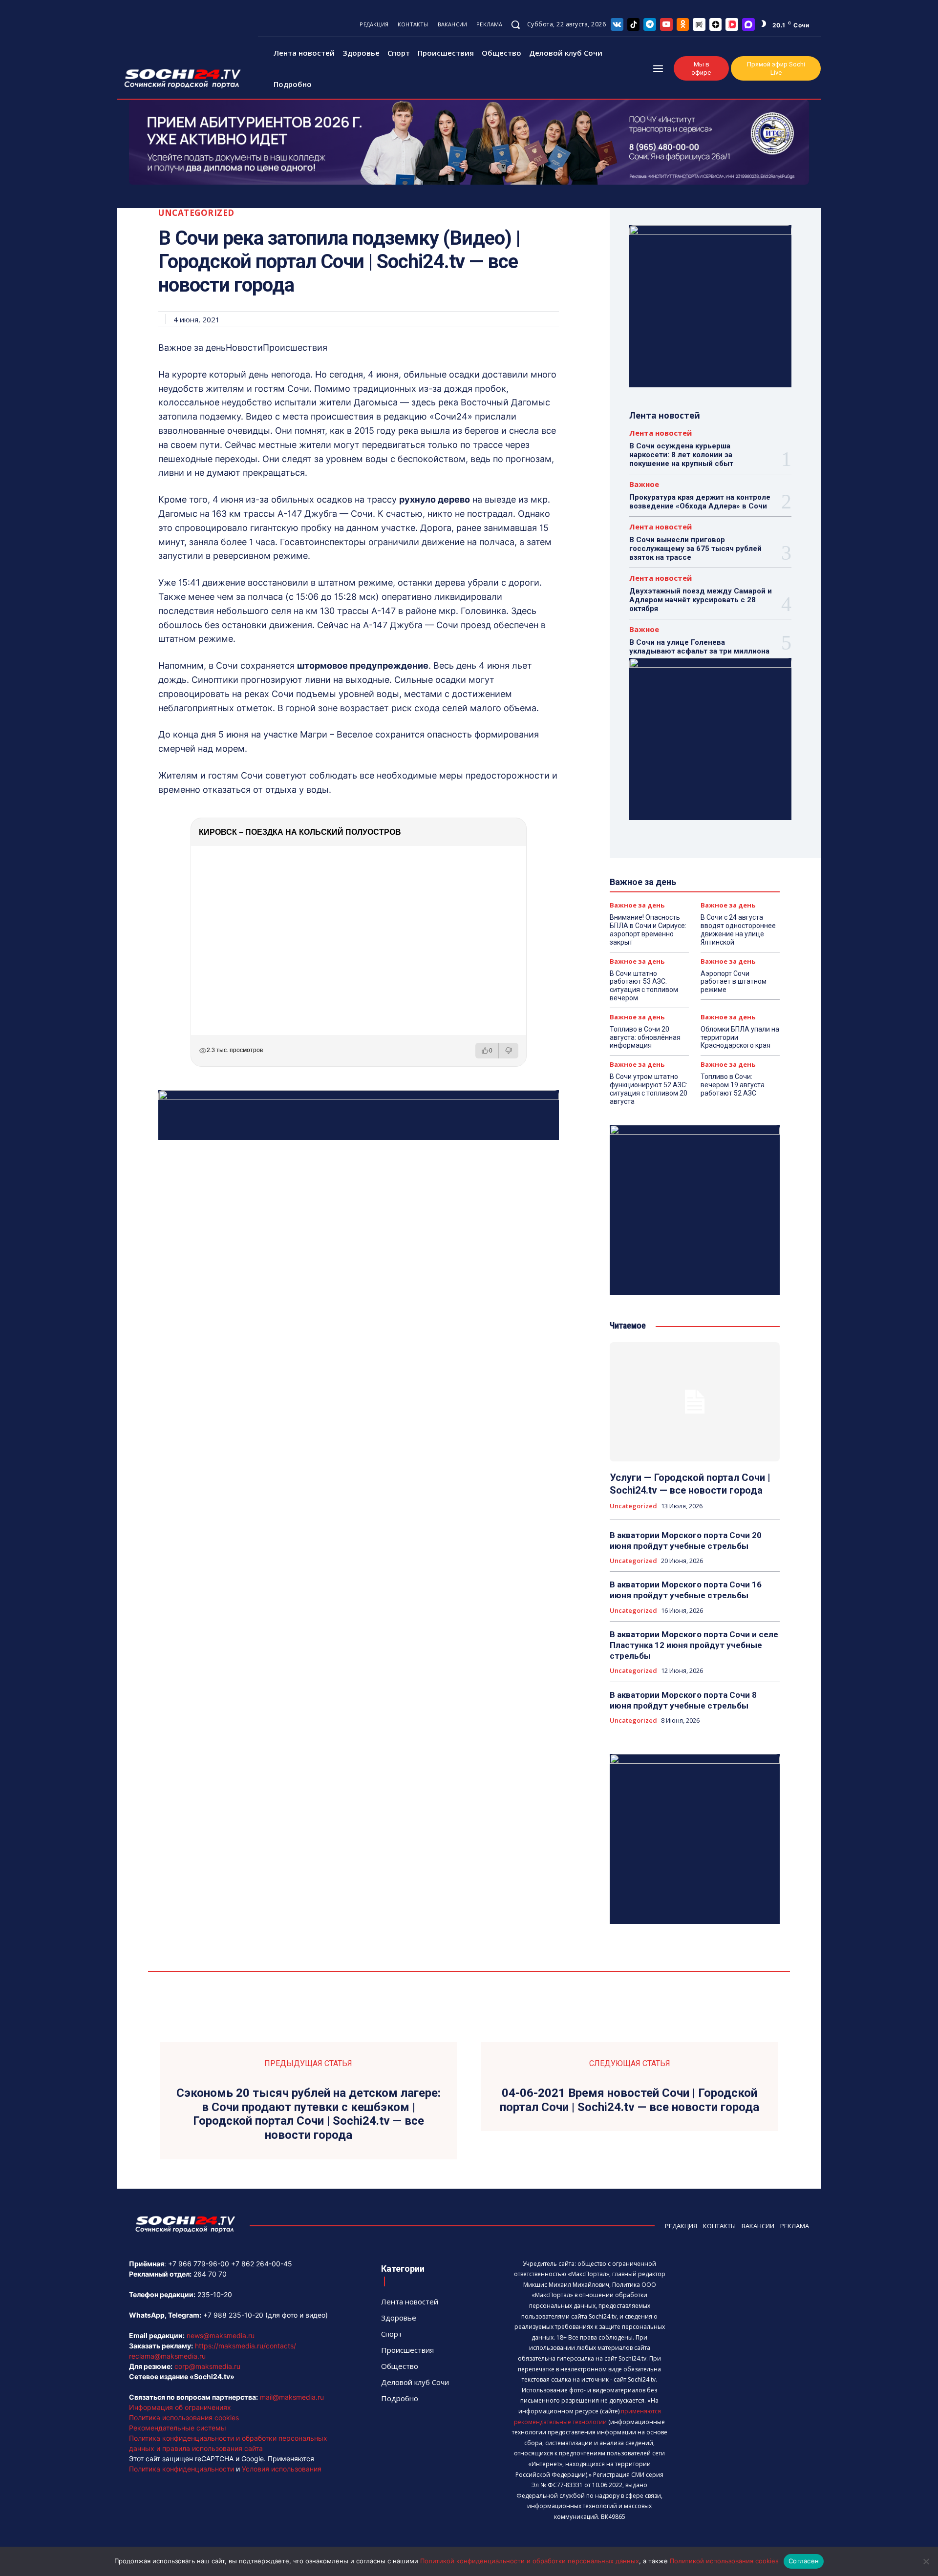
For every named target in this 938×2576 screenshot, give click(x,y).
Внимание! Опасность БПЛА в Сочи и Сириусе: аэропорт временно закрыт (648, 929)
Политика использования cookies (184, 2418)
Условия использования (282, 2469)
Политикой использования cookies (724, 2561)
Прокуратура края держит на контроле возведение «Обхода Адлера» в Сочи (700, 502)
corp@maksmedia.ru (207, 2366)
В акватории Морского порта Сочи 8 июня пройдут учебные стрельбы (683, 1700)
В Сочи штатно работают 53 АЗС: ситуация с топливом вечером (644, 986)
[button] (515, 24)
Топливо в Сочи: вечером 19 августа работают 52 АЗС (733, 1085)
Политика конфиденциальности (181, 2469)
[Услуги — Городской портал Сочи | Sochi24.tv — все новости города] (695, 1402)
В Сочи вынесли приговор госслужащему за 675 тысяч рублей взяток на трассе (695, 549)
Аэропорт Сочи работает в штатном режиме (734, 982)
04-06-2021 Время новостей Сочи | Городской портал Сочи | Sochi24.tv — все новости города (629, 2100)
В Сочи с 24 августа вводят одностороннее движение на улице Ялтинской (738, 929)
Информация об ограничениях (180, 2407)
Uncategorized (196, 213)
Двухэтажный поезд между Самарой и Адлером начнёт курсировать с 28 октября (701, 600)
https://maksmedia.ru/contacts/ (245, 2346)
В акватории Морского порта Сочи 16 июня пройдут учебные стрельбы (686, 1590)
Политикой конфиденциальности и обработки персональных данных (530, 2561)
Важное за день (637, 905)
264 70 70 (210, 2274)
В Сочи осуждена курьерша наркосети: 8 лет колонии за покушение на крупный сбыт (681, 455)
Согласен (804, 2561)
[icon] (617, 24)
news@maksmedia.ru (221, 2335)
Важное (644, 484)
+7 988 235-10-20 (233, 2315)
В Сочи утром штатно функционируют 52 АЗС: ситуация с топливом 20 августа (649, 1089)
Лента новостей (661, 433)
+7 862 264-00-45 (262, 2264)
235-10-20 (215, 2294)
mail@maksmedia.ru (292, 2397)
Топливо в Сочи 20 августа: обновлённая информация (645, 1037)
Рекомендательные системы (178, 2428)
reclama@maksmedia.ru (167, 2356)
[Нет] (926, 2561)
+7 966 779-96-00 (199, 2264)
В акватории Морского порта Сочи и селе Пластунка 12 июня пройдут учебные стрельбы (694, 1645)
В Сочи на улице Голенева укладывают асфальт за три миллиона (699, 647)
